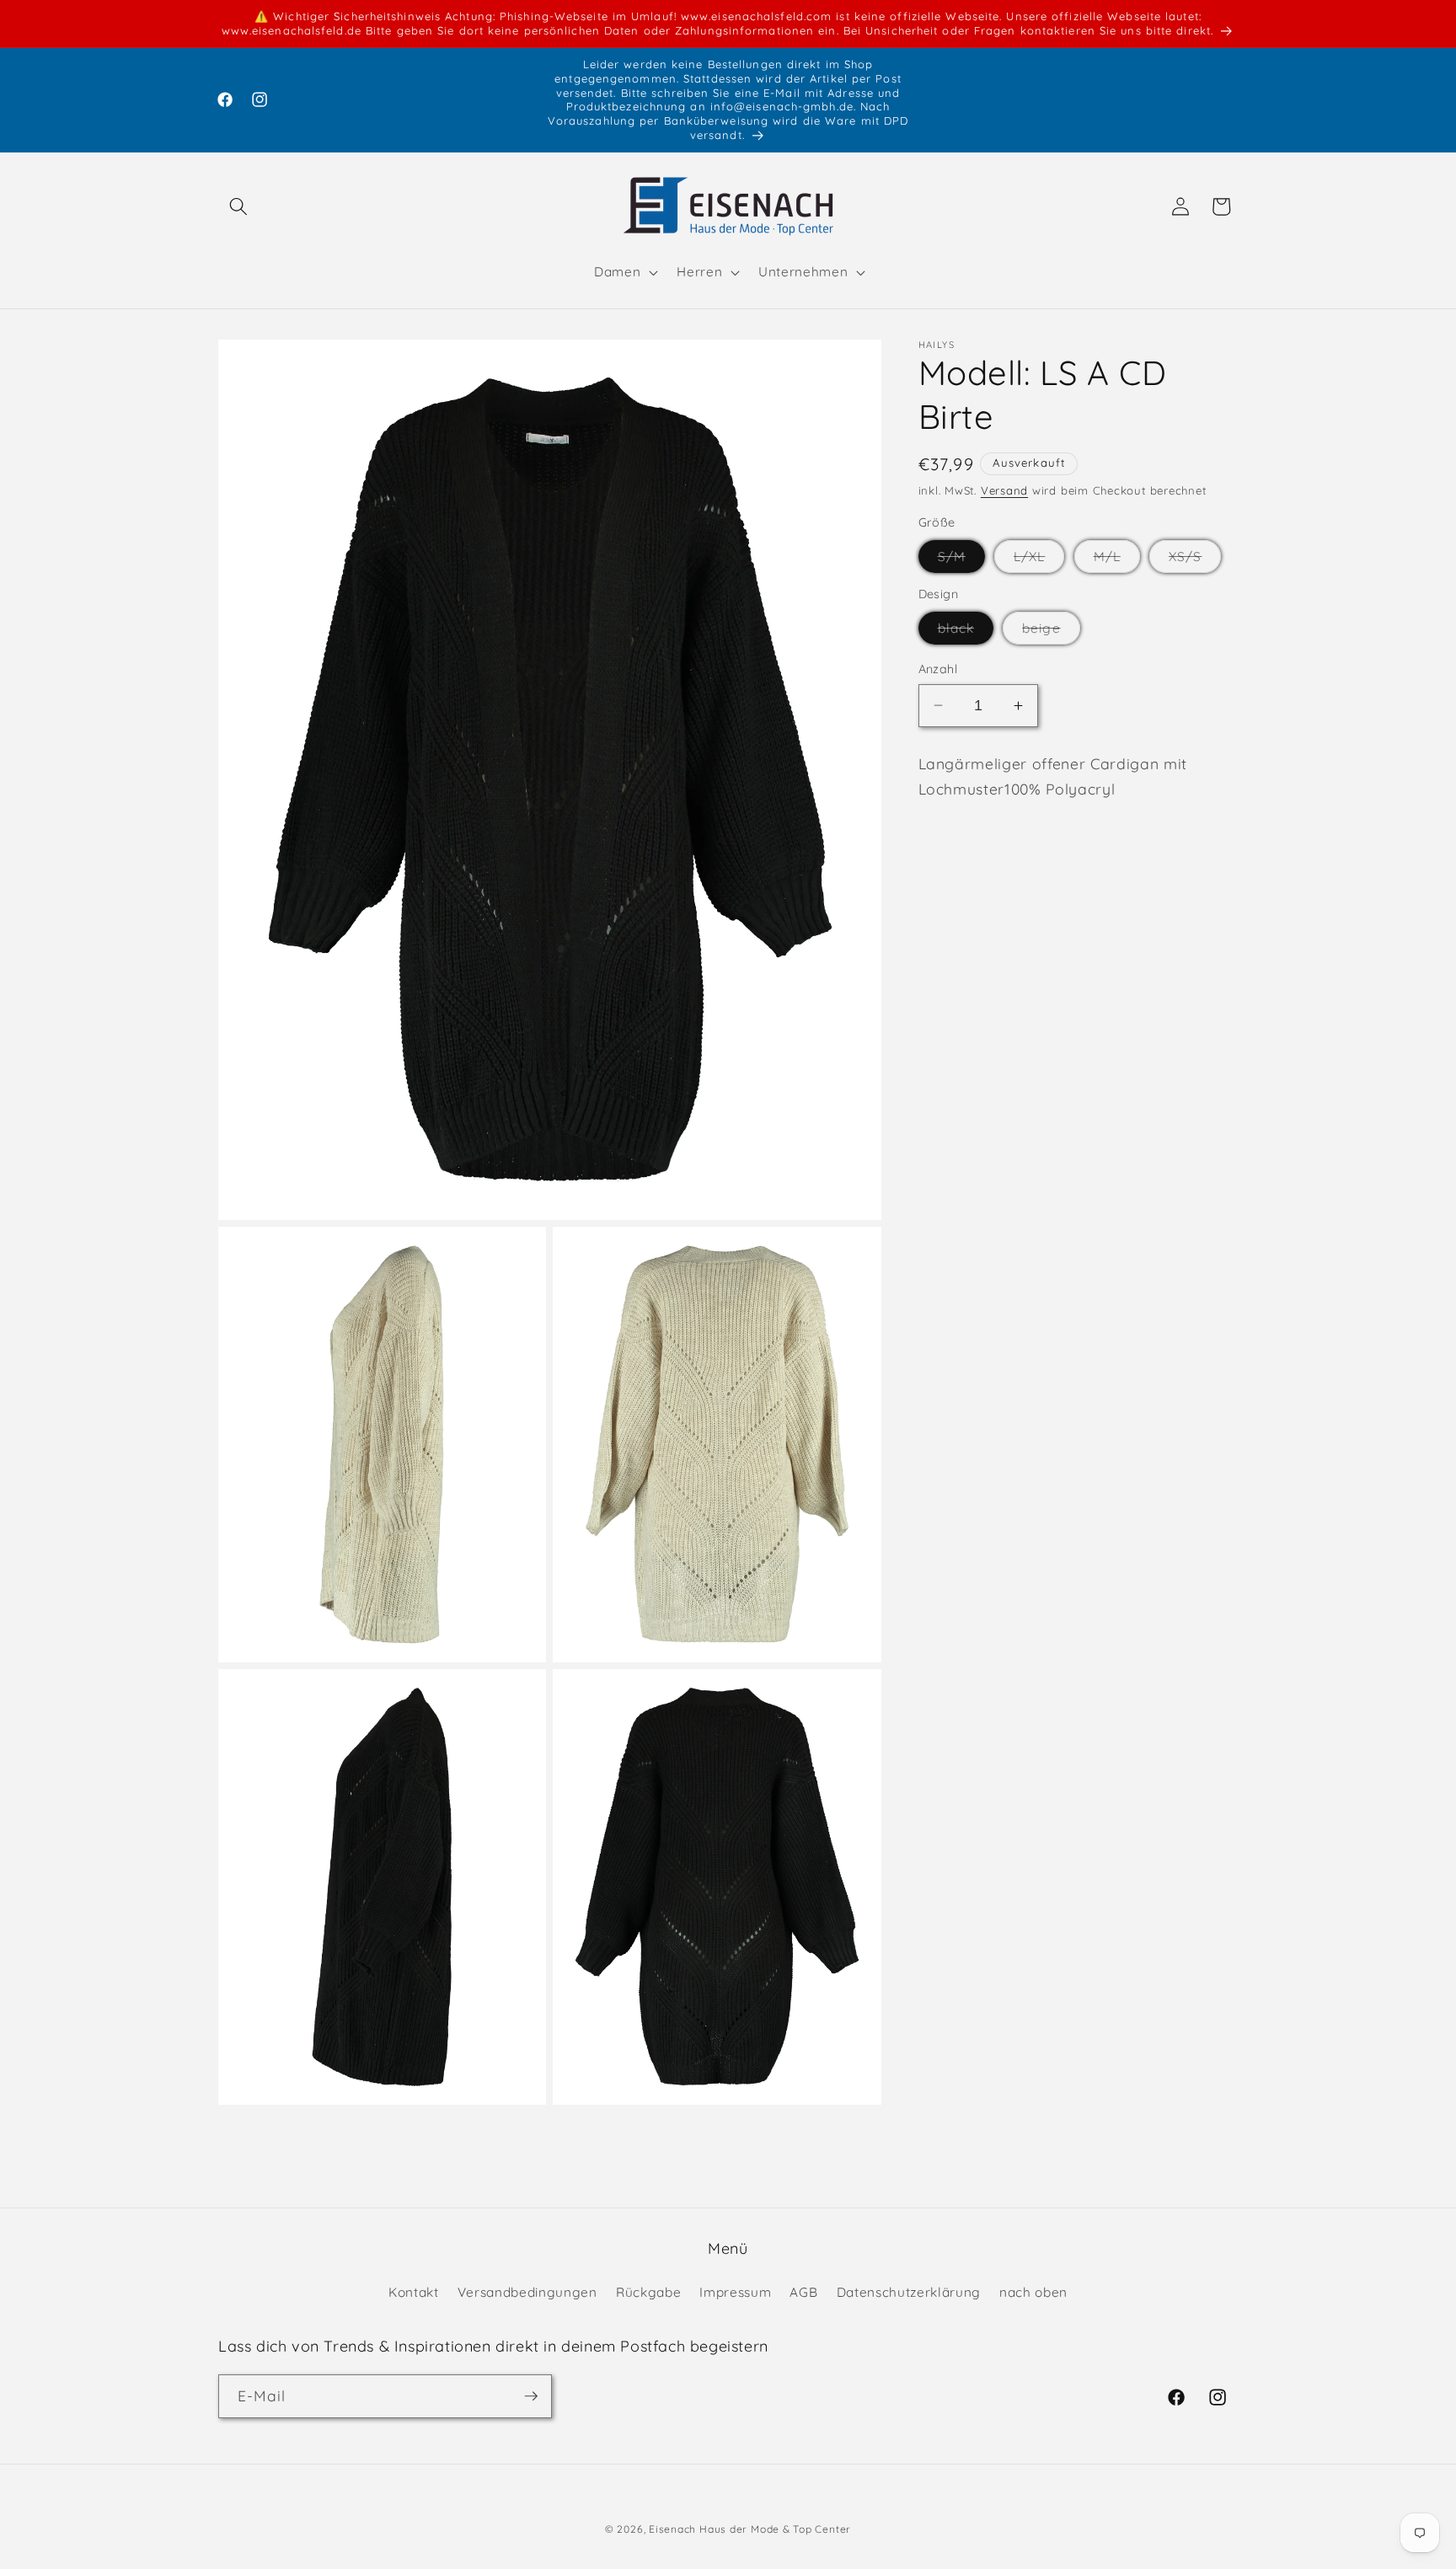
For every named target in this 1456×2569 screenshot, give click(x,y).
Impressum (735, 2291)
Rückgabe (648, 2291)
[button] (238, 206)
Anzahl (938, 669)
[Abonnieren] (531, 2396)
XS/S (1195, 560)
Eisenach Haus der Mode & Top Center (750, 2529)
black (966, 632)
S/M (961, 560)
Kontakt (414, 2291)
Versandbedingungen (527, 2291)
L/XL (1039, 560)
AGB (803, 2291)
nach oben (1033, 2291)
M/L (1117, 560)
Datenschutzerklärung (909, 2291)
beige (1051, 632)
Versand (1004, 490)
